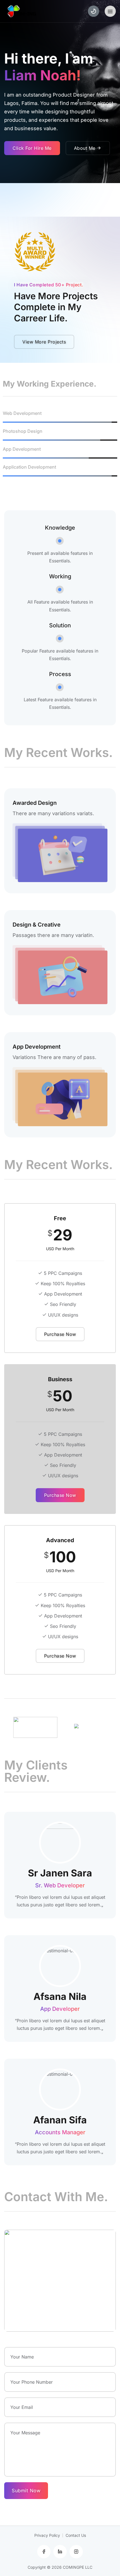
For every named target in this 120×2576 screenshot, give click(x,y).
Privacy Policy (47, 2535)
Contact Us (76, 2535)
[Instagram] (76, 2552)
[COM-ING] (23, 11)
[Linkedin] (60, 2552)
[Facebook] (44, 2552)
